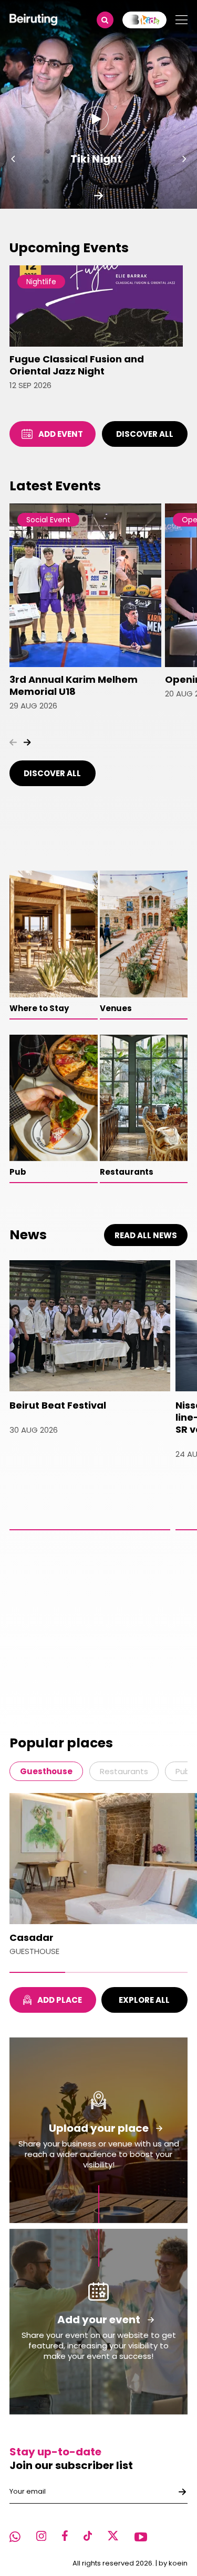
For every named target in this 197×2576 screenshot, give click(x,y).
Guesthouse (46, 1771)
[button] (13, 159)
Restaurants (124, 1771)
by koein (173, 2563)
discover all (145, 434)
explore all (144, 2000)
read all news (146, 1235)
